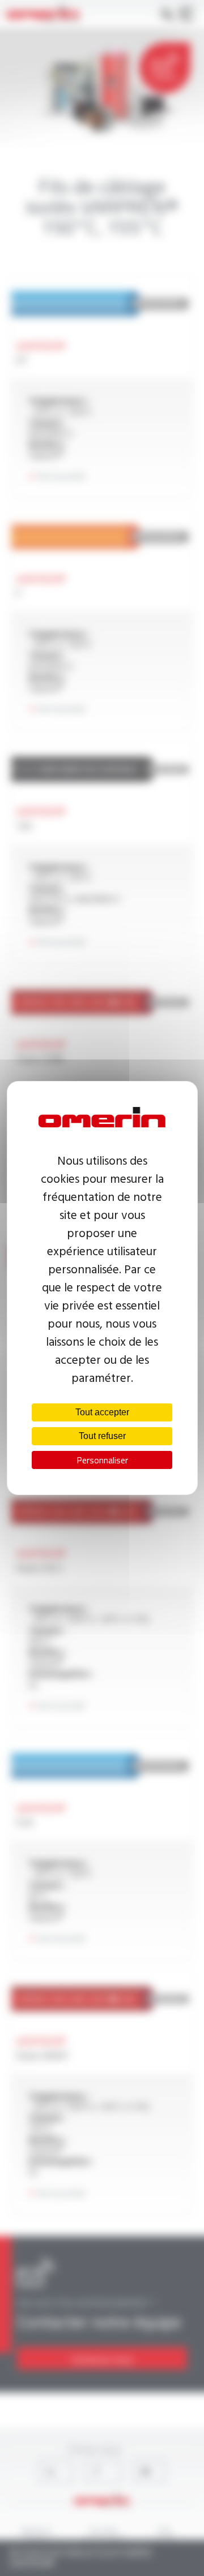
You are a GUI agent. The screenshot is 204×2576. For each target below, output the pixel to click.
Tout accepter (102, 1412)
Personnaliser (102, 1460)
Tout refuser (102, 1436)
